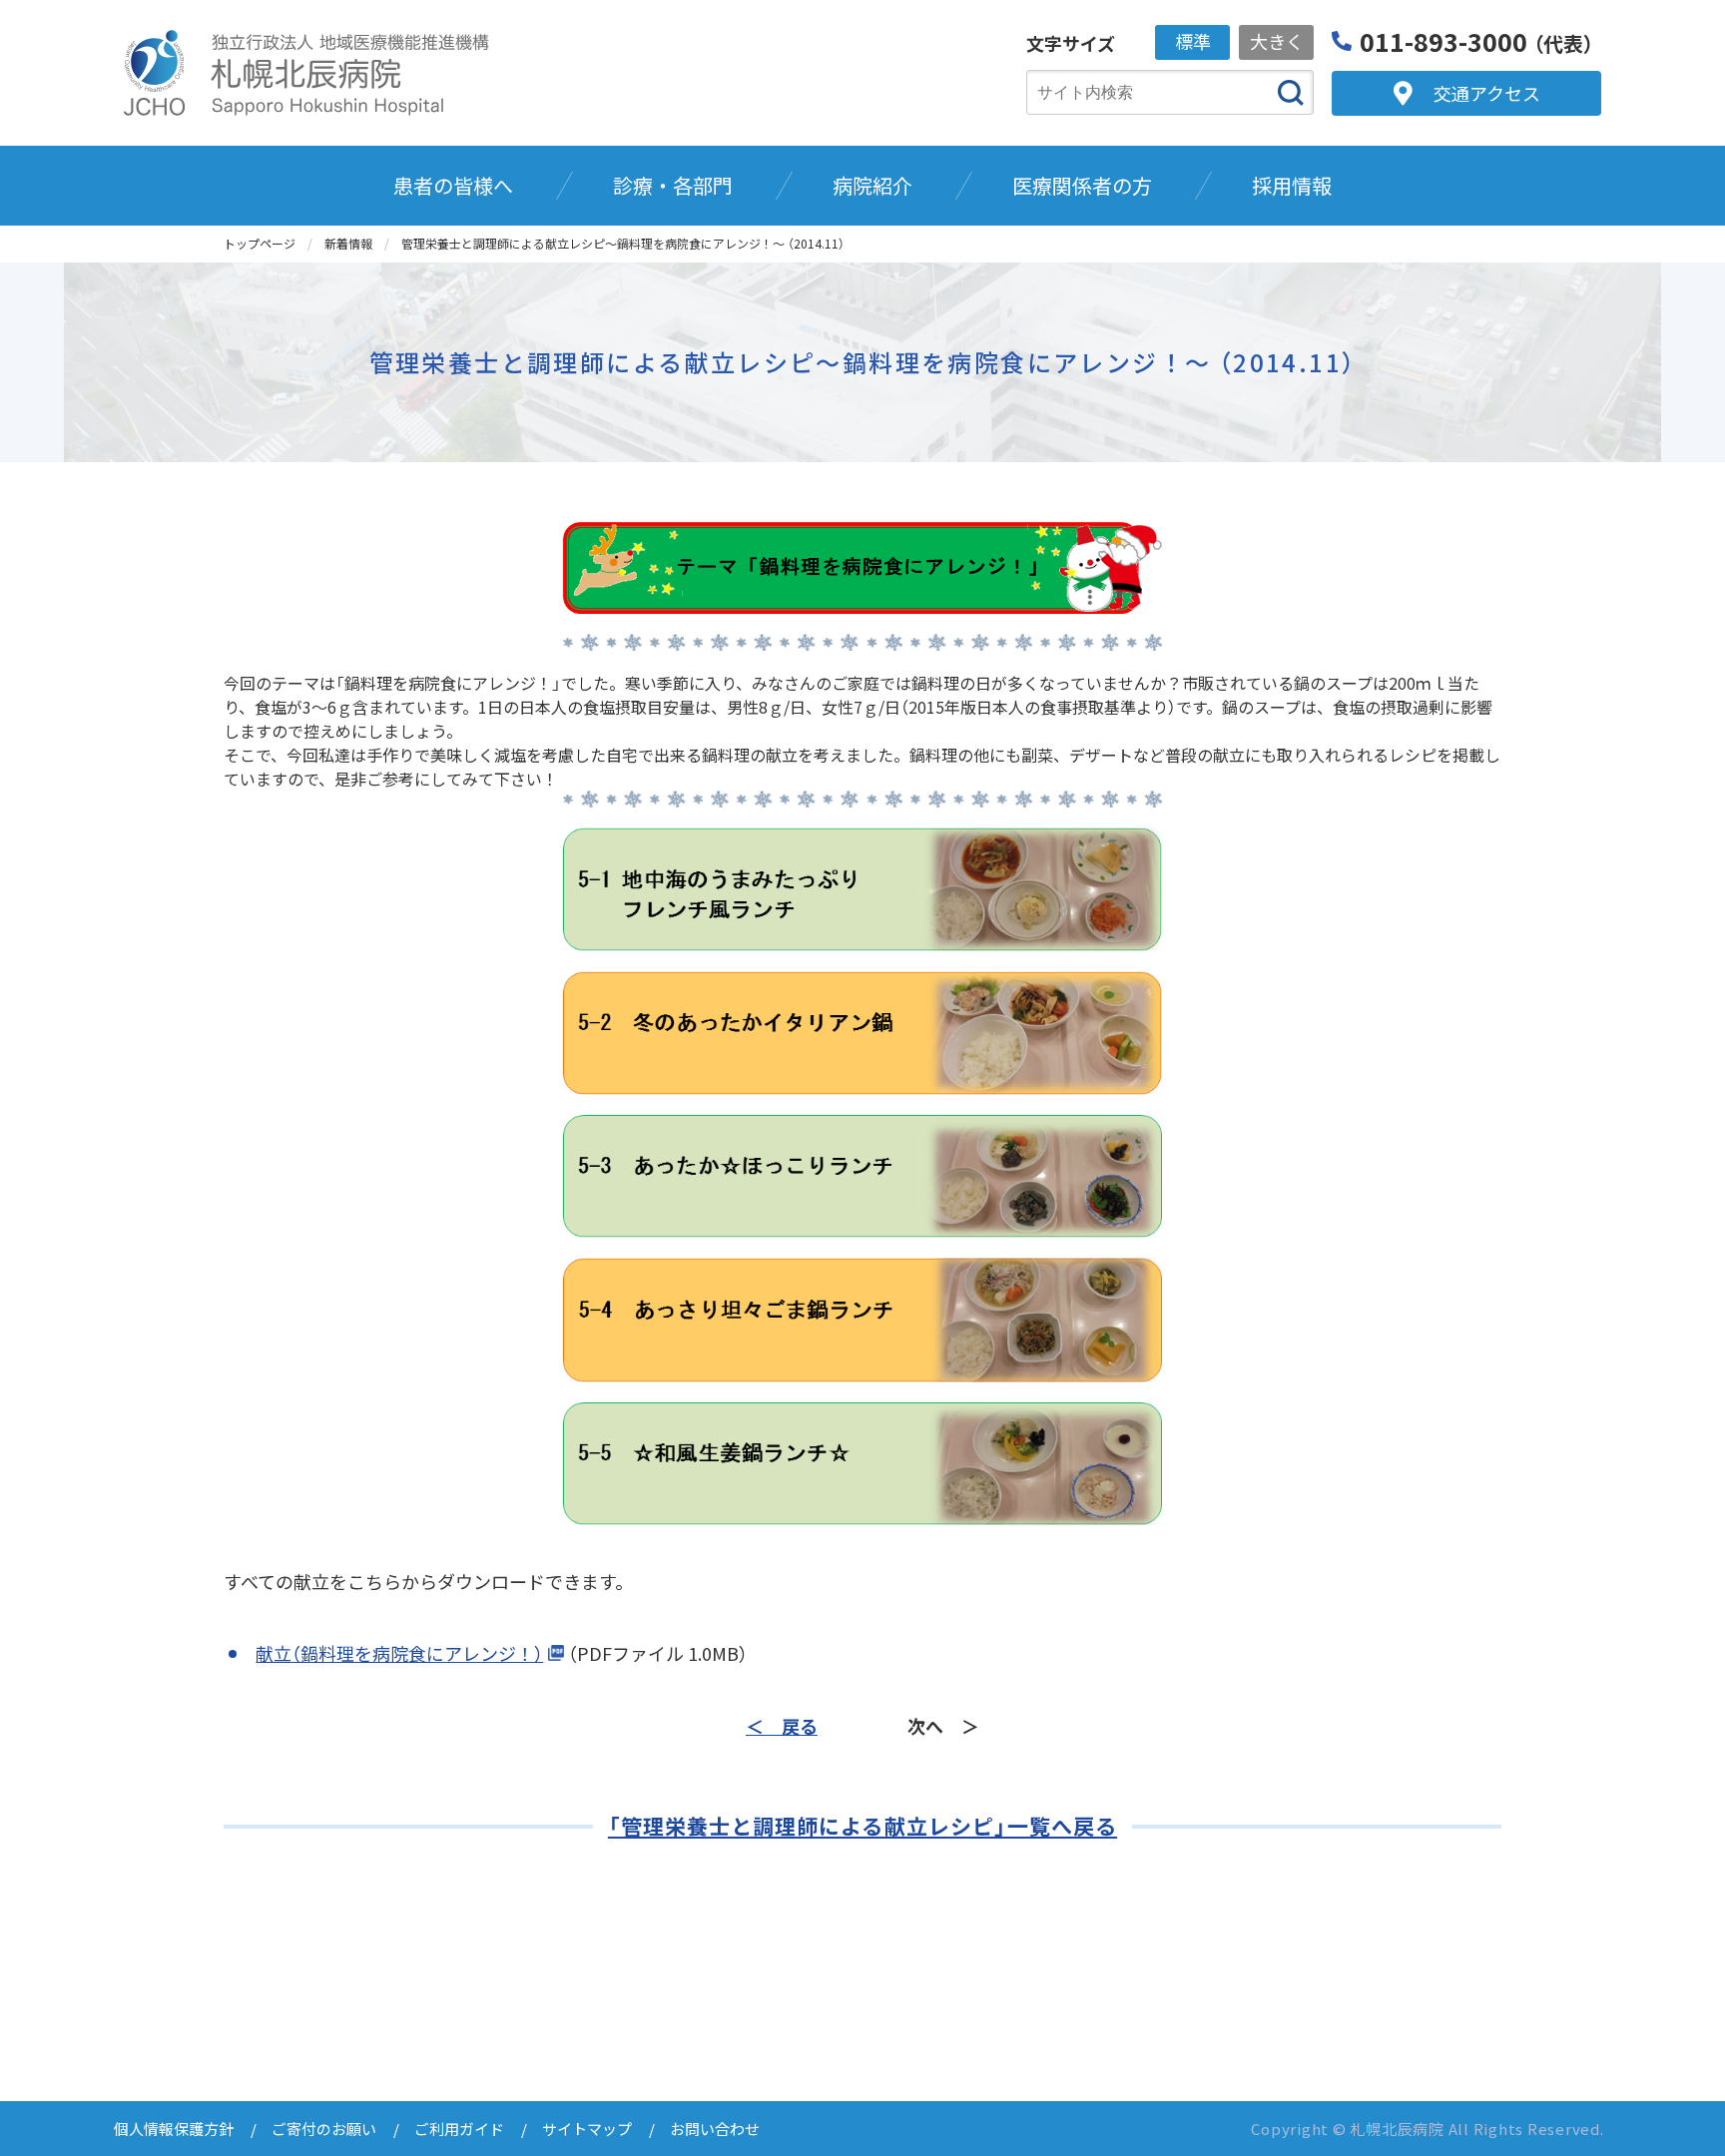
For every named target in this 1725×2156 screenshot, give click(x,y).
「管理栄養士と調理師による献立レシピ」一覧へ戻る (862, 1826)
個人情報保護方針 (174, 2129)
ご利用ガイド (459, 2129)
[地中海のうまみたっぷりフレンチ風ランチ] (862, 889)
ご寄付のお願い (324, 2129)
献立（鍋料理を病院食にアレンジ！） (399, 1653)
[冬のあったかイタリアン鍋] (862, 1033)
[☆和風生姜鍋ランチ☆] (862, 1464)
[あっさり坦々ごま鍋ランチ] (862, 1320)
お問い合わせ (715, 2129)
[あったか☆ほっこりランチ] (862, 1177)
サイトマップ (587, 2129)
